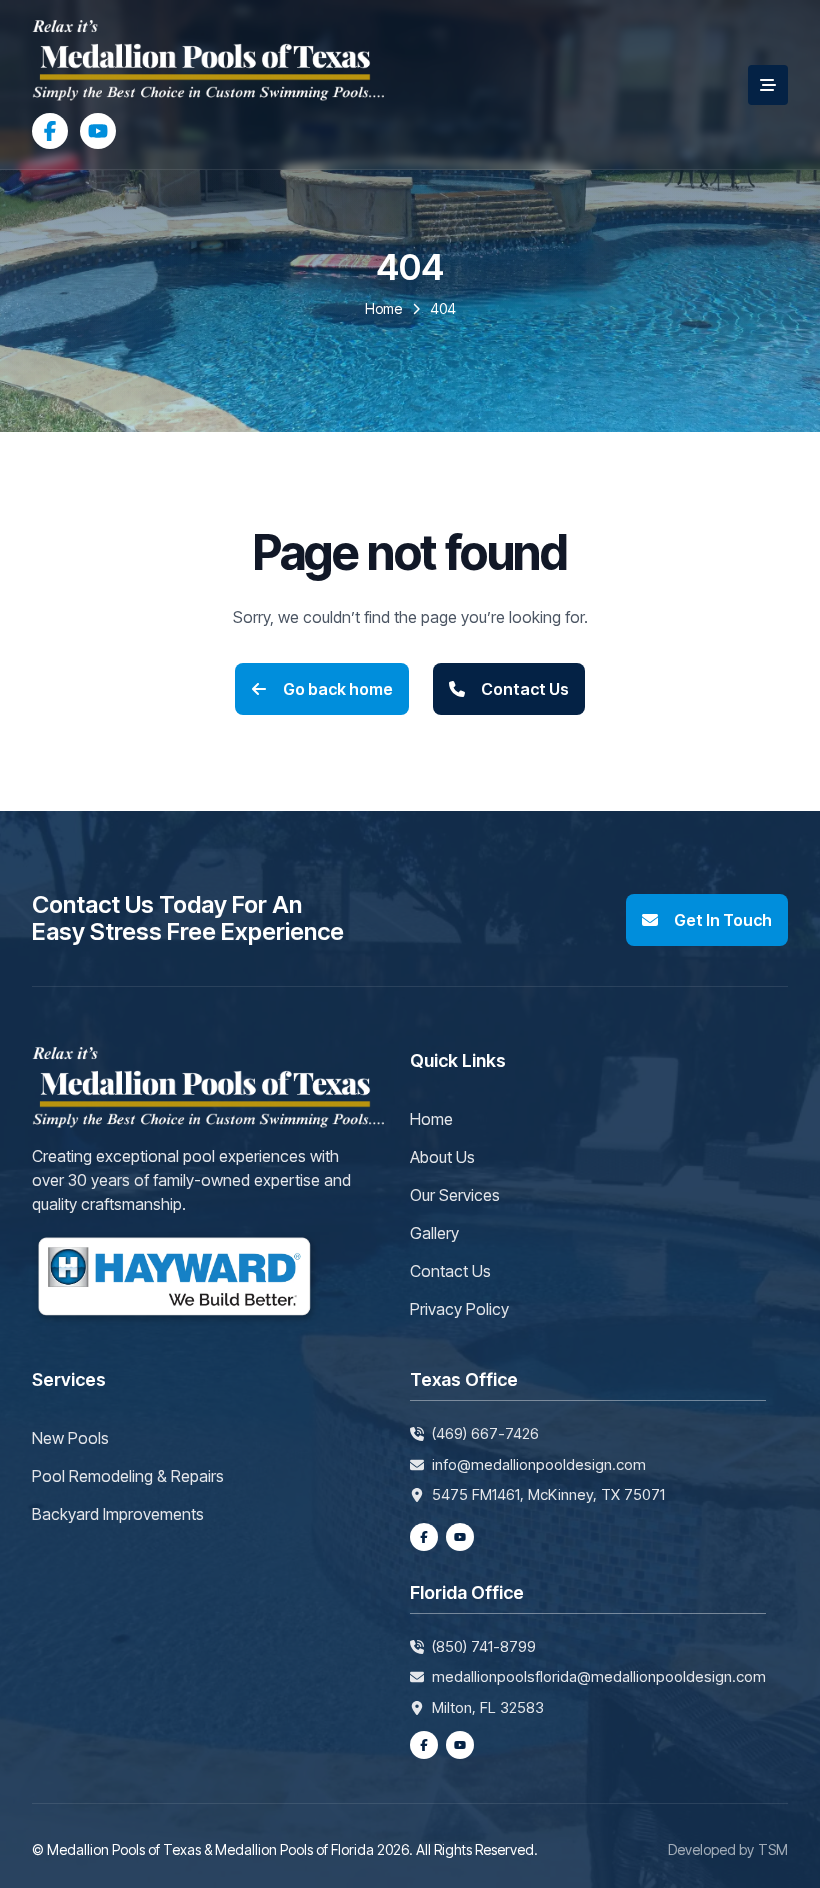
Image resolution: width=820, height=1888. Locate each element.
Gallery (434, 1233)
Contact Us (450, 1271)
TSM (773, 1849)
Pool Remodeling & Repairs (128, 1476)
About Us (442, 1157)
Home (431, 1119)
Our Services (455, 1195)
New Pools (70, 1438)
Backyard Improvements (118, 1514)
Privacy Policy (459, 1309)
